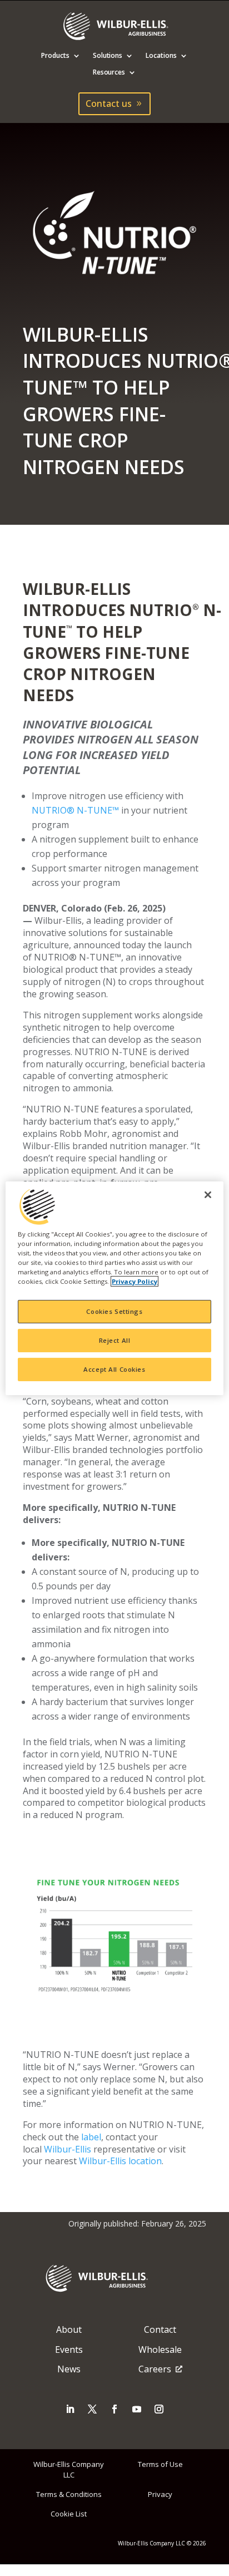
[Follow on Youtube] (137, 2409)
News (69, 2369)
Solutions (108, 56)
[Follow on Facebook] (114, 2409)
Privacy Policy (135, 1281)
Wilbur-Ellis (68, 2149)
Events (69, 2350)
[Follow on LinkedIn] (70, 2409)
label (91, 2137)
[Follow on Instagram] (159, 2409)
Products (55, 56)
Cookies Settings (114, 1311)
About (69, 2329)
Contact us (109, 104)
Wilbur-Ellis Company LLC (69, 2469)
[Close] (208, 1194)
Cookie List (69, 2514)
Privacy (160, 2494)
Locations (161, 56)
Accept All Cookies (114, 1369)
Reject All (115, 1340)
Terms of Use (160, 2464)
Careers (155, 2369)
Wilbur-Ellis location (120, 2161)
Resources (109, 73)
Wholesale (160, 2350)
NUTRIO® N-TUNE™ (75, 810)
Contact (160, 2329)
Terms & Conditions (69, 2494)
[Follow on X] (92, 2409)
